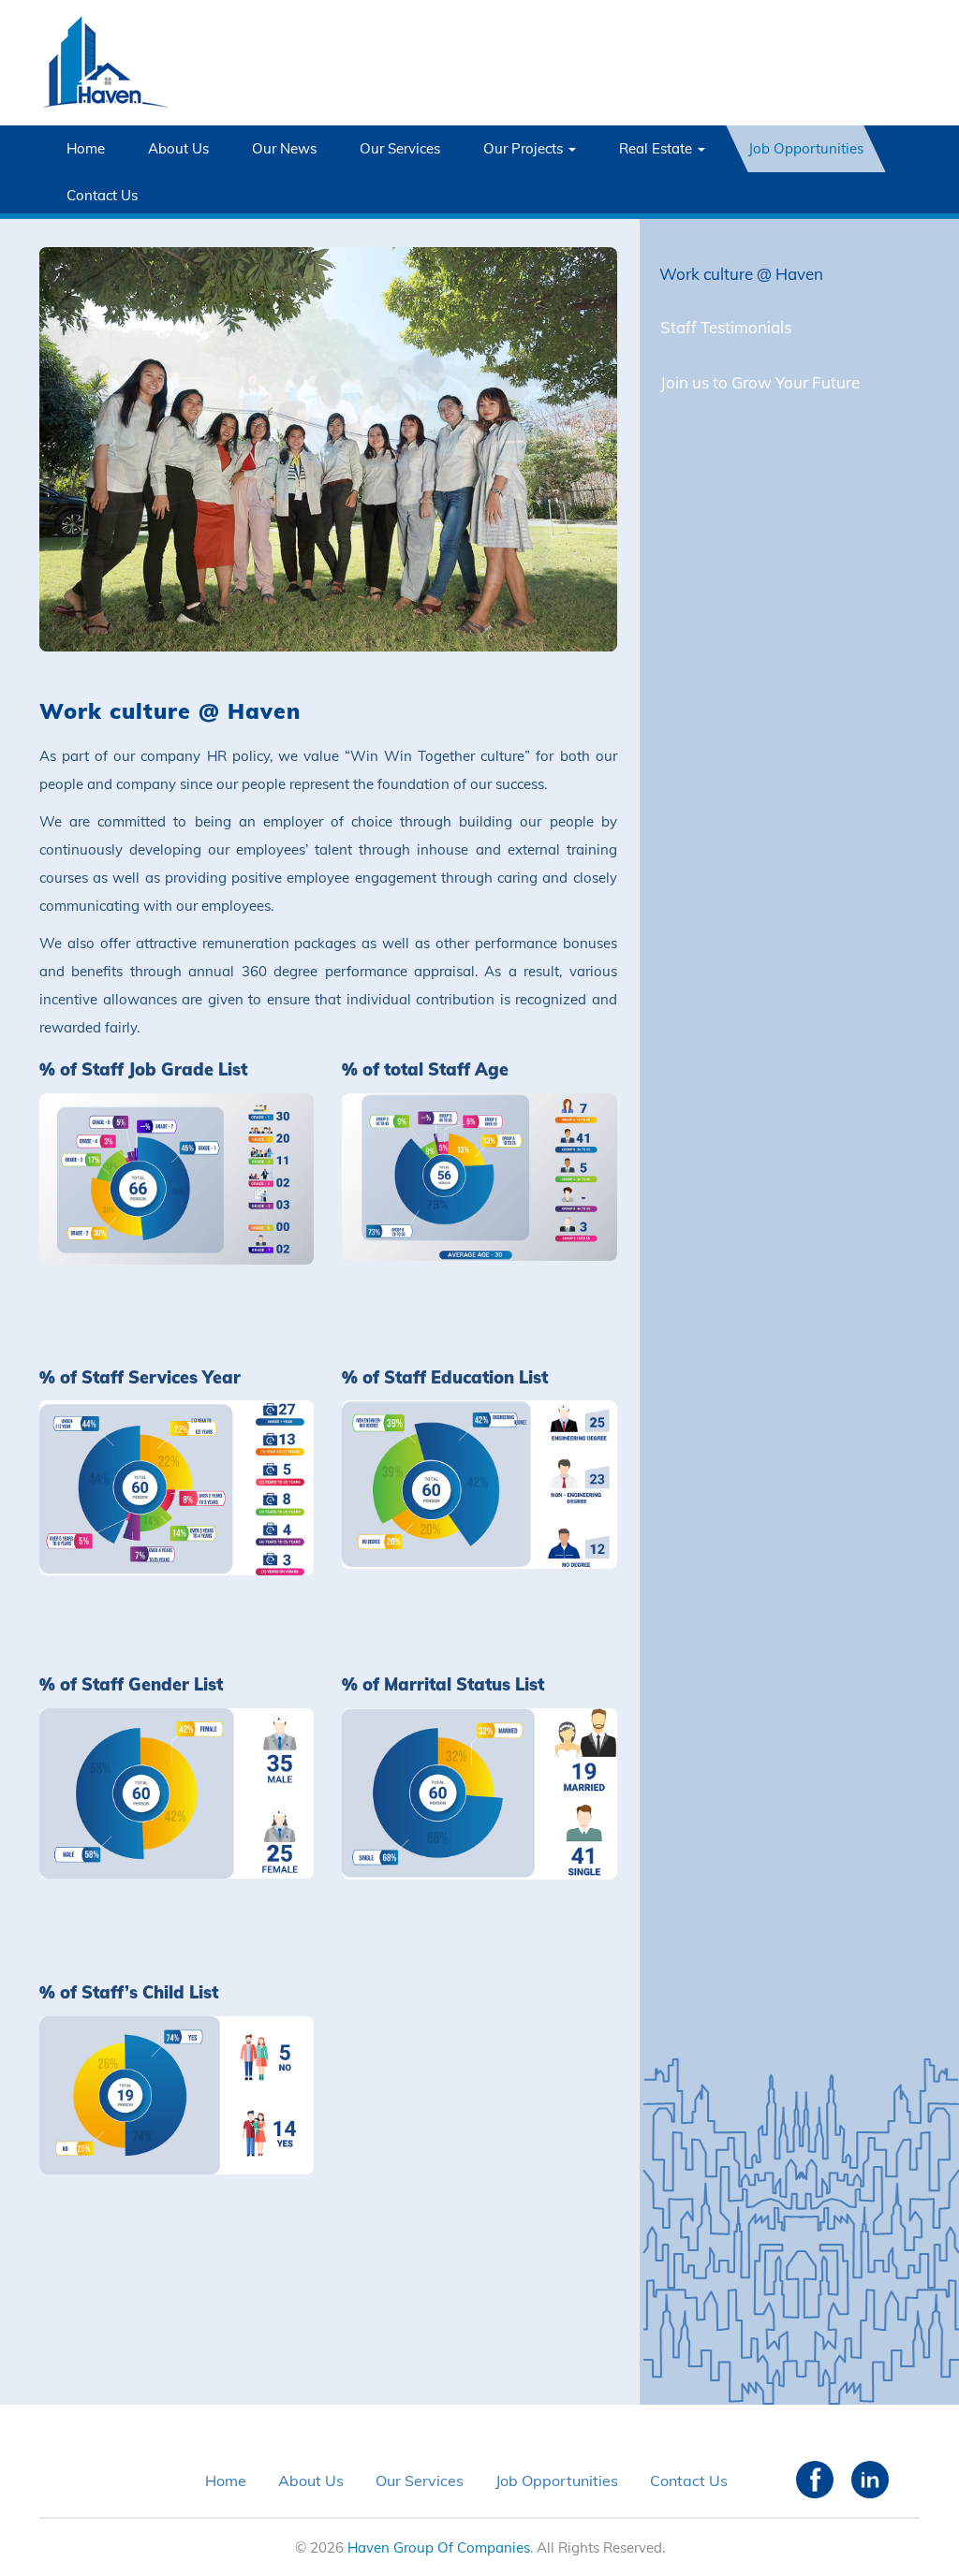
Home (86, 148)
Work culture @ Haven (741, 274)
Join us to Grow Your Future (760, 382)
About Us (178, 148)
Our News (284, 148)
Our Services (400, 148)
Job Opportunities (806, 148)
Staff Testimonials (726, 327)
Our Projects (525, 148)
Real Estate (657, 148)
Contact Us (102, 195)
